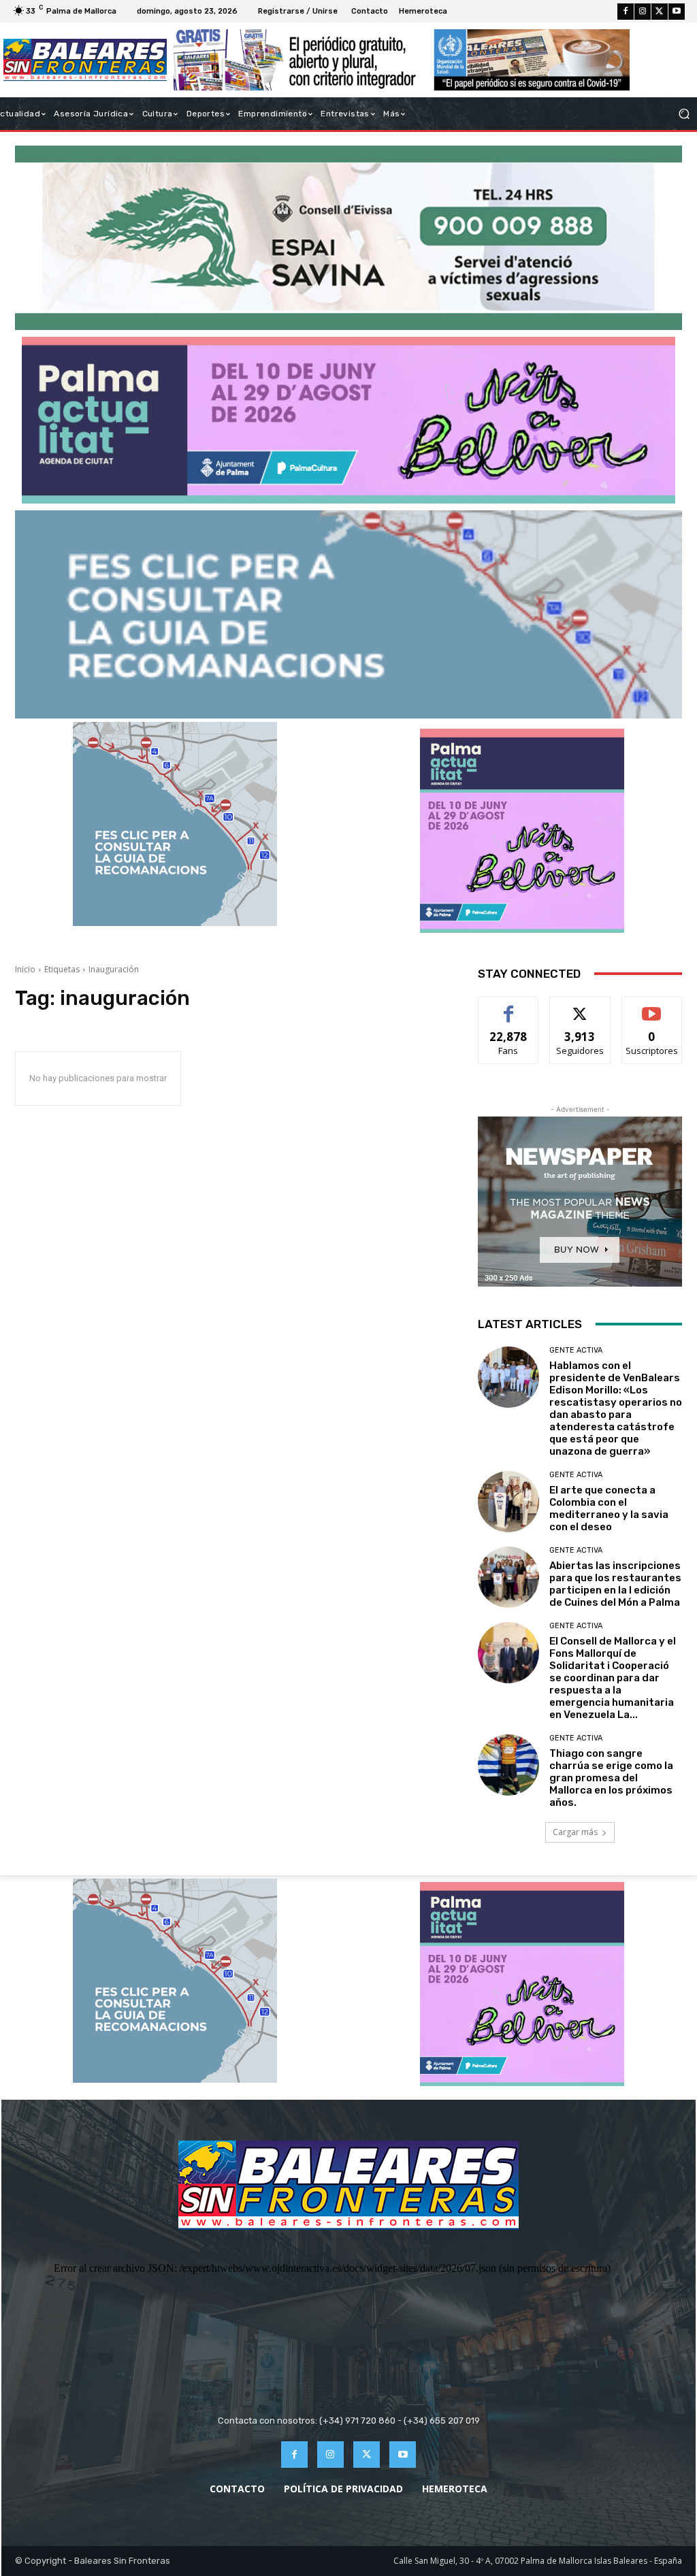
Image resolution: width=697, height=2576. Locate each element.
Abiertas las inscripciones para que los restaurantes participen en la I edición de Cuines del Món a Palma (615, 1584)
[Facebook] (626, 12)
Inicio (25, 969)
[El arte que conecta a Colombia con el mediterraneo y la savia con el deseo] (508, 1502)
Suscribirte (652, 1007)
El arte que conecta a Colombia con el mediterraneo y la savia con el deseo (609, 1508)
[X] (660, 12)
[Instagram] (643, 12)
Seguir (580, 1007)
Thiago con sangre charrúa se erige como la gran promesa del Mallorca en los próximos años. (611, 1778)
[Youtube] (677, 12)
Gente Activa (576, 1350)
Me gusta (509, 1007)
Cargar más (575, 1832)
